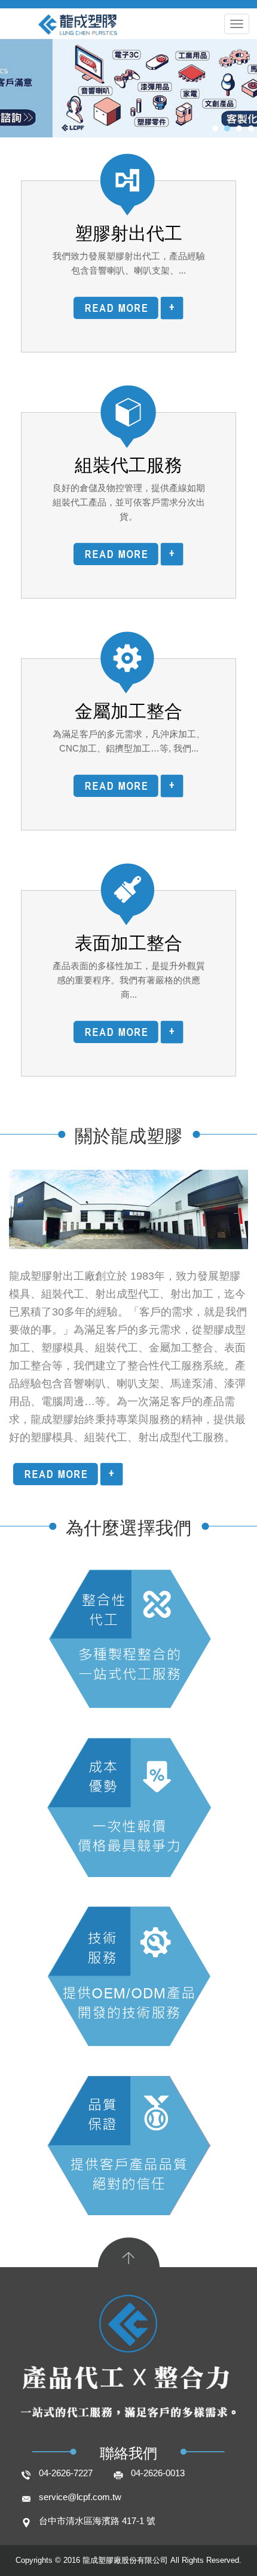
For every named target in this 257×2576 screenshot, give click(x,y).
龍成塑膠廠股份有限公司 (128, 40)
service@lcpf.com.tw (80, 2497)
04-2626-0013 (158, 2473)
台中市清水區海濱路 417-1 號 (97, 2521)
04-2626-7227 (66, 2473)
